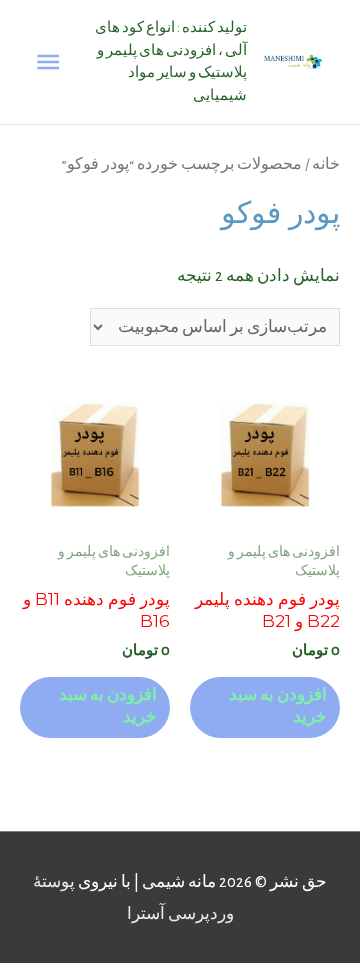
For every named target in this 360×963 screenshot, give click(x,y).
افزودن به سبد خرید (278, 706)
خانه (326, 164)
